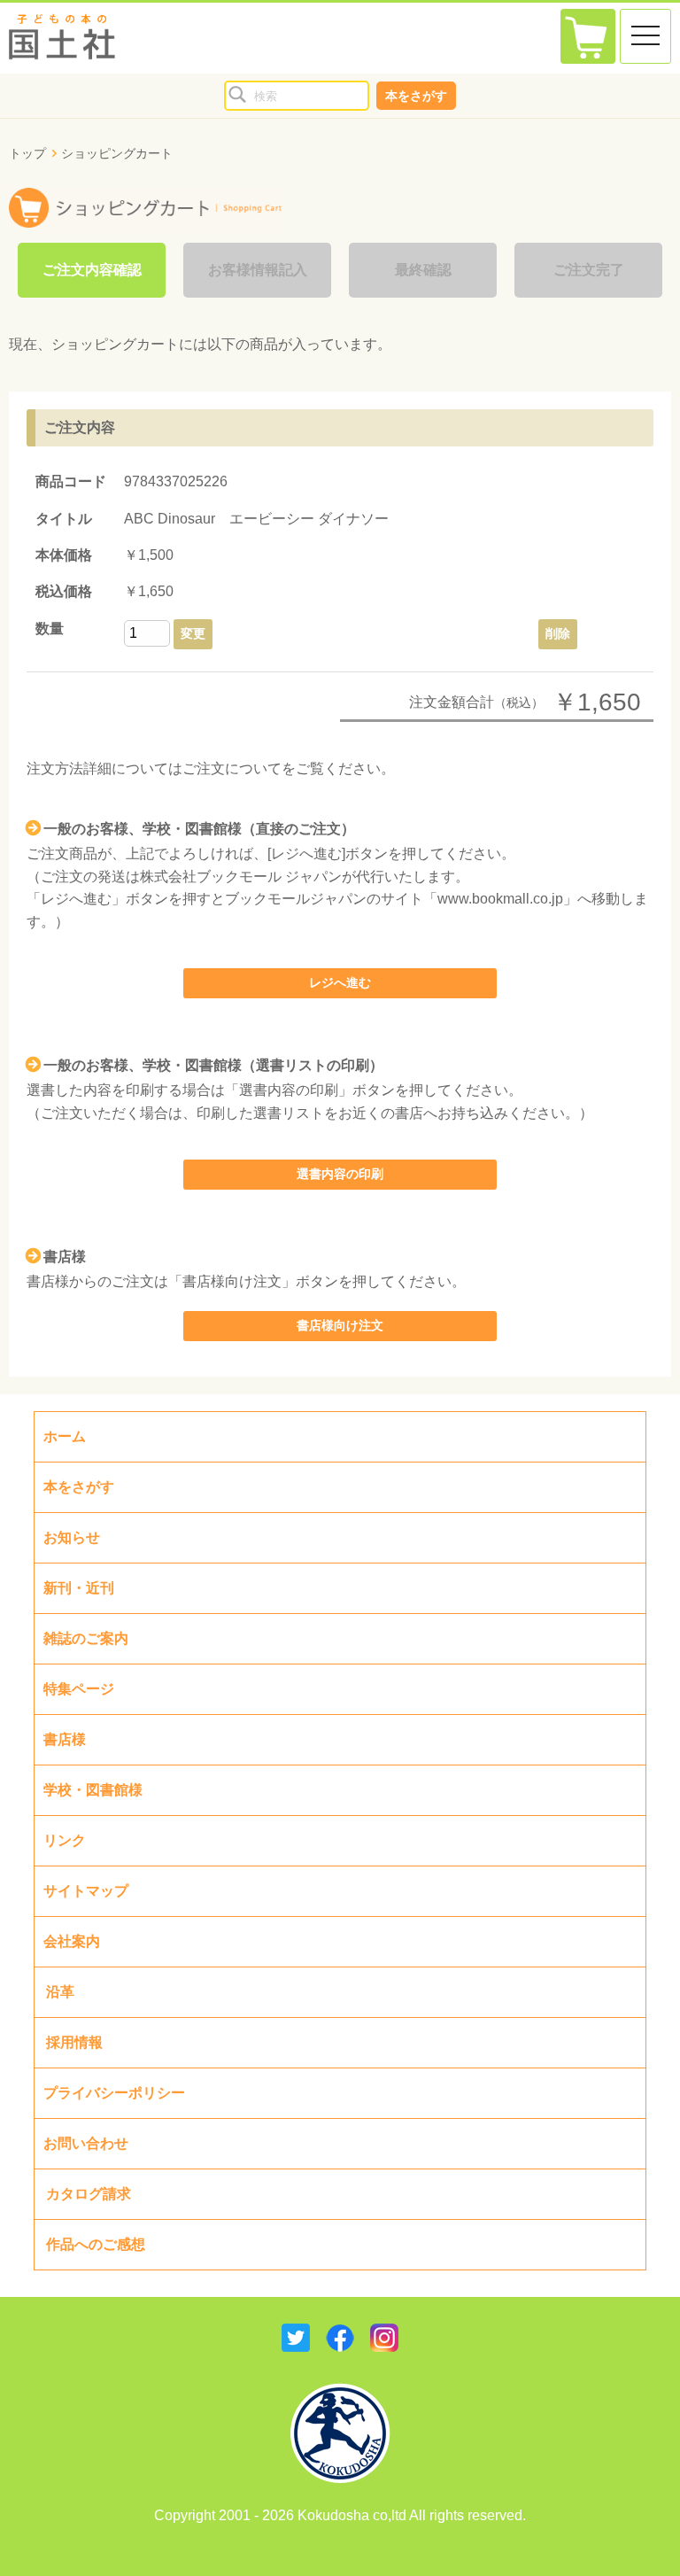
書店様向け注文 (340, 1325)
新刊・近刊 (79, 1588)
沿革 (60, 1992)
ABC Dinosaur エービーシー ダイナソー (256, 519)
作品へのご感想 (96, 2244)
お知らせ (72, 1537)
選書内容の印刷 (340, 1174)
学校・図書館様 (93, 1790)
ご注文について (232, 768)
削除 (558, 633)
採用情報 (74, 2042)
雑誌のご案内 (86, 1638)
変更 (193, 633)
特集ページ (79, 1689)
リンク (65, 1840)
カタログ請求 (89, 2194)
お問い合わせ (86, 2143)
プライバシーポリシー (114, 2093)
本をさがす (416, 96)
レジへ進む (340, 982)
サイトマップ (86, 1891)
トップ (27, 153)
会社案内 (72, 1941)
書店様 (65, 1739)
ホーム (65, 1436)
